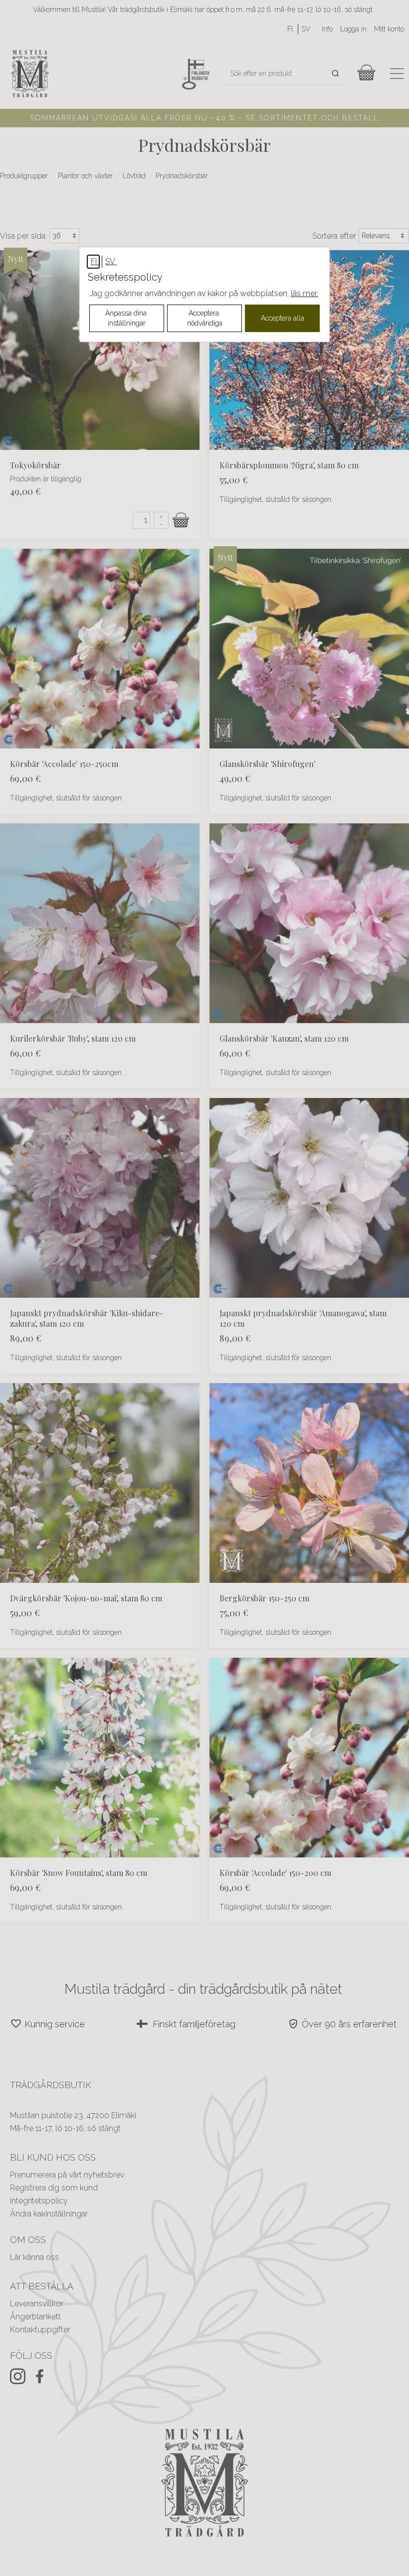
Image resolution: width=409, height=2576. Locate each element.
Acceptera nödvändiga (205, 318)
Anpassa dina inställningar (127, 318)
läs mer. (305, 293)
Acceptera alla (283, 318)
